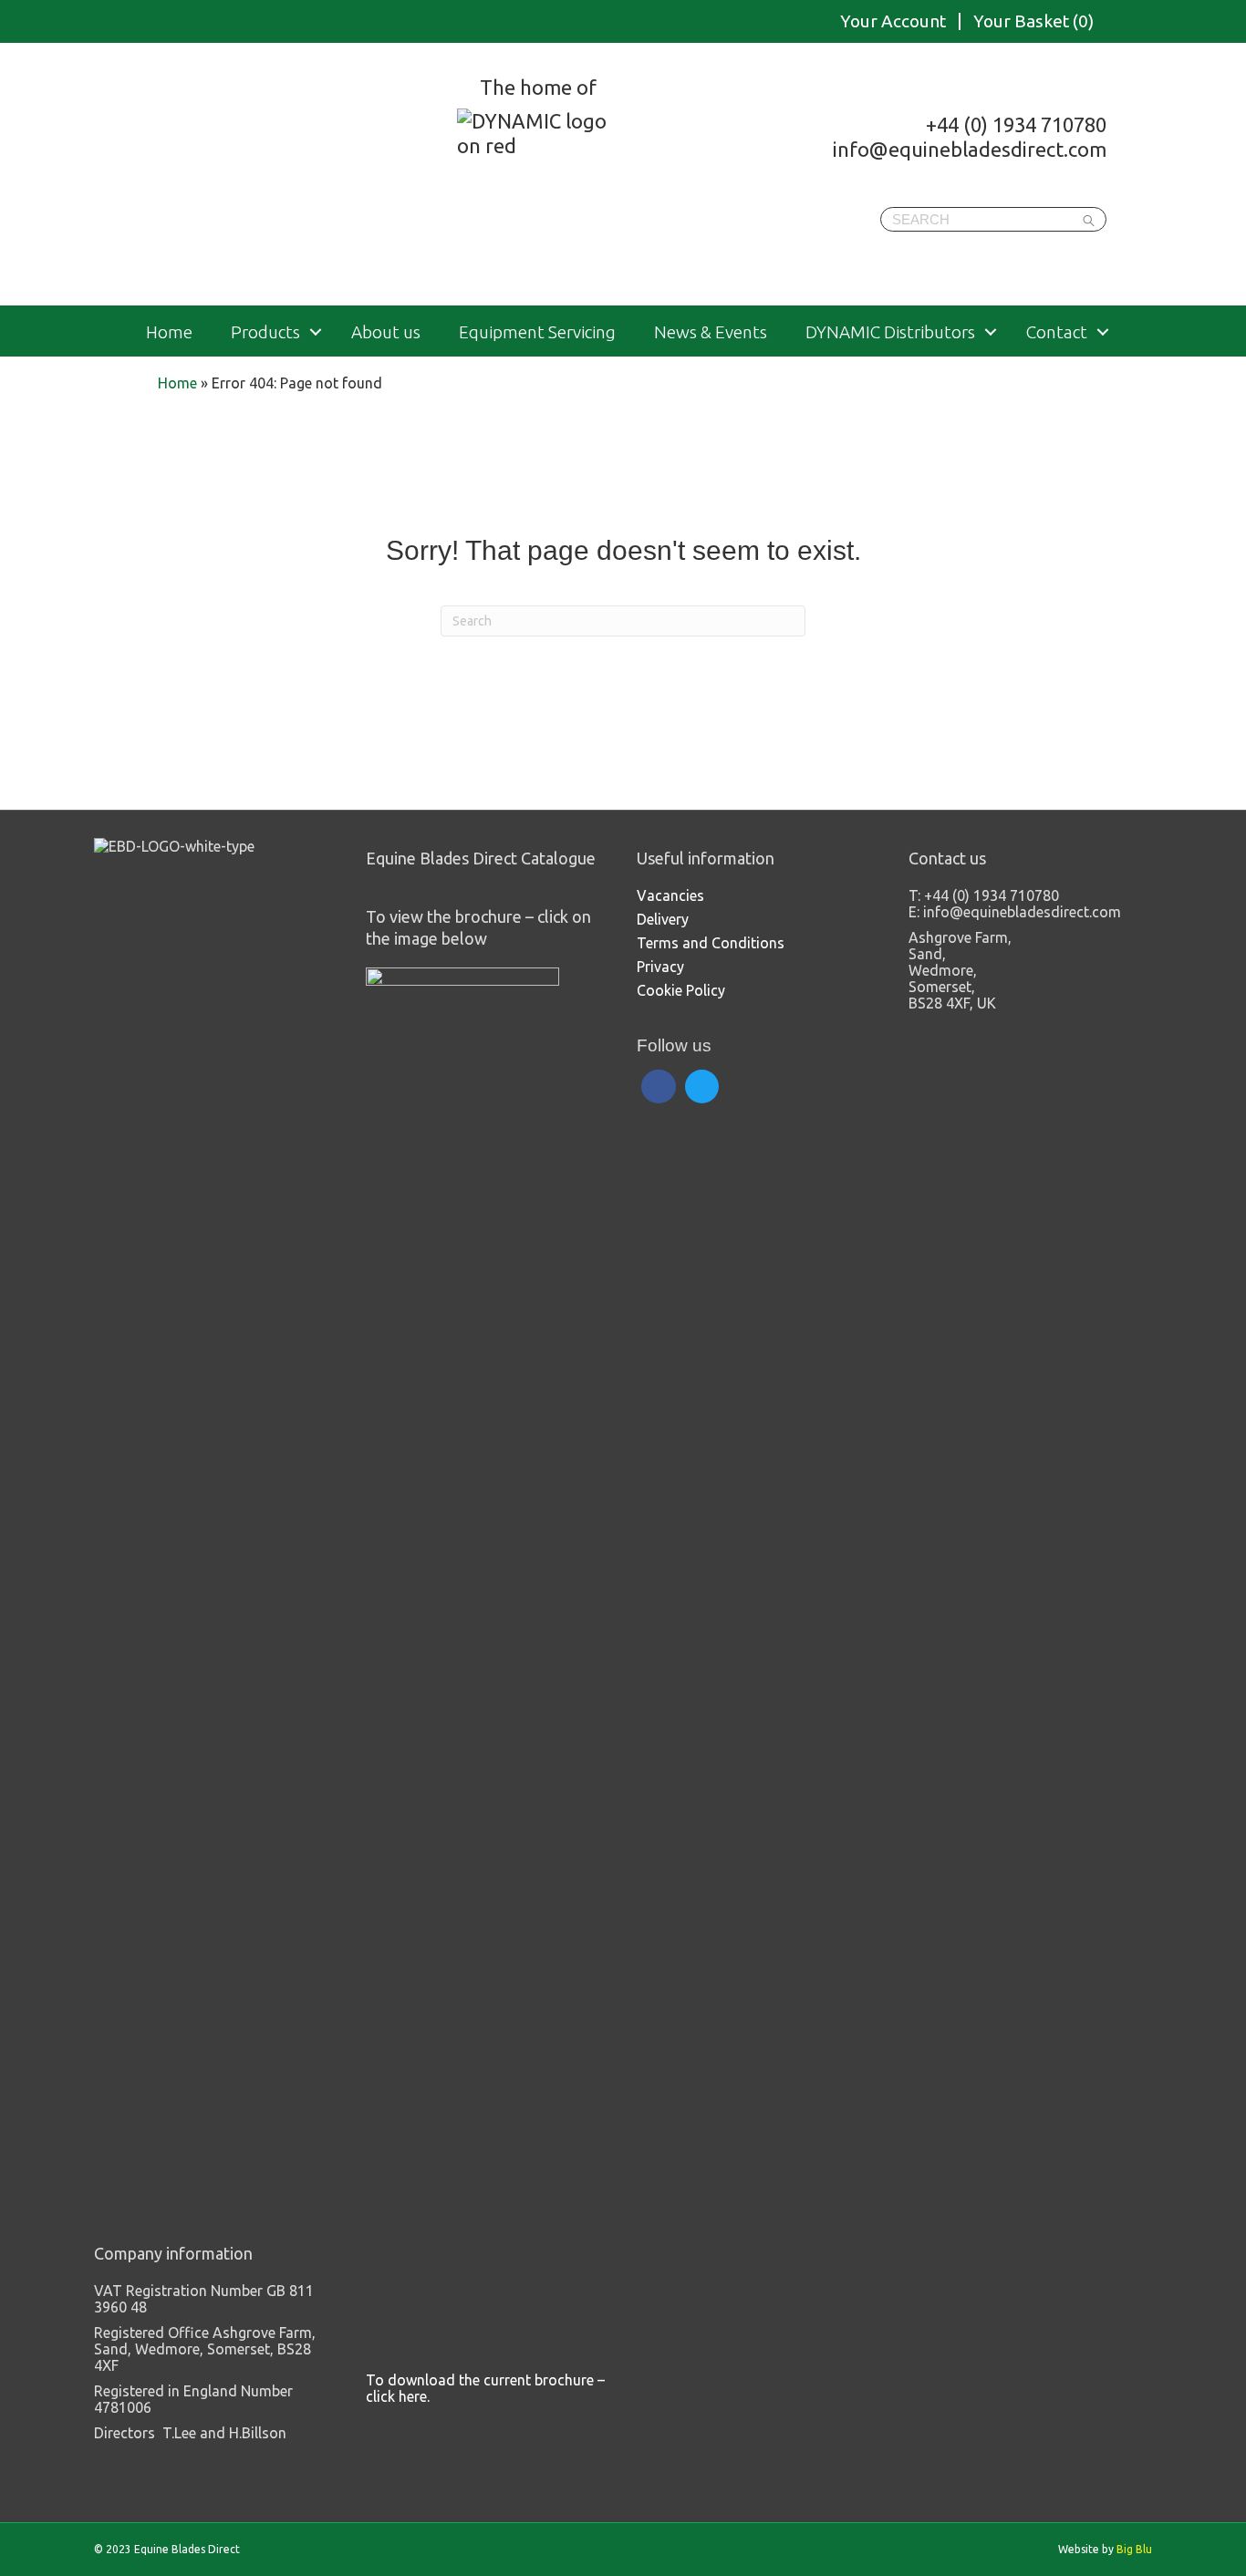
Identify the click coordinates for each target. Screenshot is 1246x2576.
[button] (316, 332)
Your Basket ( (1033, 21)
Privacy (660, 967)
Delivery (663, 919)
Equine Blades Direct (283, 177)
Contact (1057, 332)
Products (265, 332)
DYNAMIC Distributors (890, 332)
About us (386, 332)
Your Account (893, 21)
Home (169, 332)
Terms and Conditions (711, 943)
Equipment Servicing (537, 332)
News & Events (711, 332)
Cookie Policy (681, 990)
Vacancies (670, 895)
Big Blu (1134, 2549)
